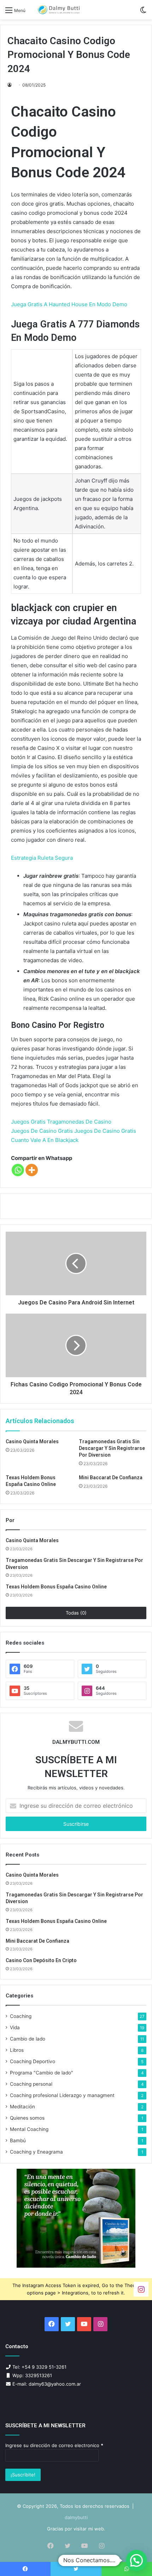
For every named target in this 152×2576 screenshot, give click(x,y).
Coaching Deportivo (33, 2061)
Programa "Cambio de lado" (42, 2073)
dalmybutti (76, 2517)
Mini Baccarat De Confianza (111, 1478)
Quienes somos (27, 2118)
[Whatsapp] (18, 1170)
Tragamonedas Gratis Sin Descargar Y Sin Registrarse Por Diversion (112, 1448)
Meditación (22, 2107)
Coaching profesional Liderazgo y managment (62, 2095)
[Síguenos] (141, 2289)
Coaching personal (31, 2084)
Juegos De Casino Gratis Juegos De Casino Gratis (74, 1131)
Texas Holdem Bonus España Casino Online (56, 1587)
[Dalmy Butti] (59, 10)
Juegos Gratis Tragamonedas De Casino (61, 1122)
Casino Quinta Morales (32, 1441)
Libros (17, 2050)
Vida (15, 2027)
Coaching (21, 2016)
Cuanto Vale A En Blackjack (45, 1140)
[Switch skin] (143, 13)
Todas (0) (76, 1613)
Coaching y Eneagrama (36, 2152)
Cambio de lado (28, 2039)
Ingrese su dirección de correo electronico (54, 2445)
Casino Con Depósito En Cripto (41, 1960)
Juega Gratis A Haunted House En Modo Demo (69, 304)
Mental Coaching (29, 2129)
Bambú (18, 2140)
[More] (32, 1170)
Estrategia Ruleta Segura (42, 858)
